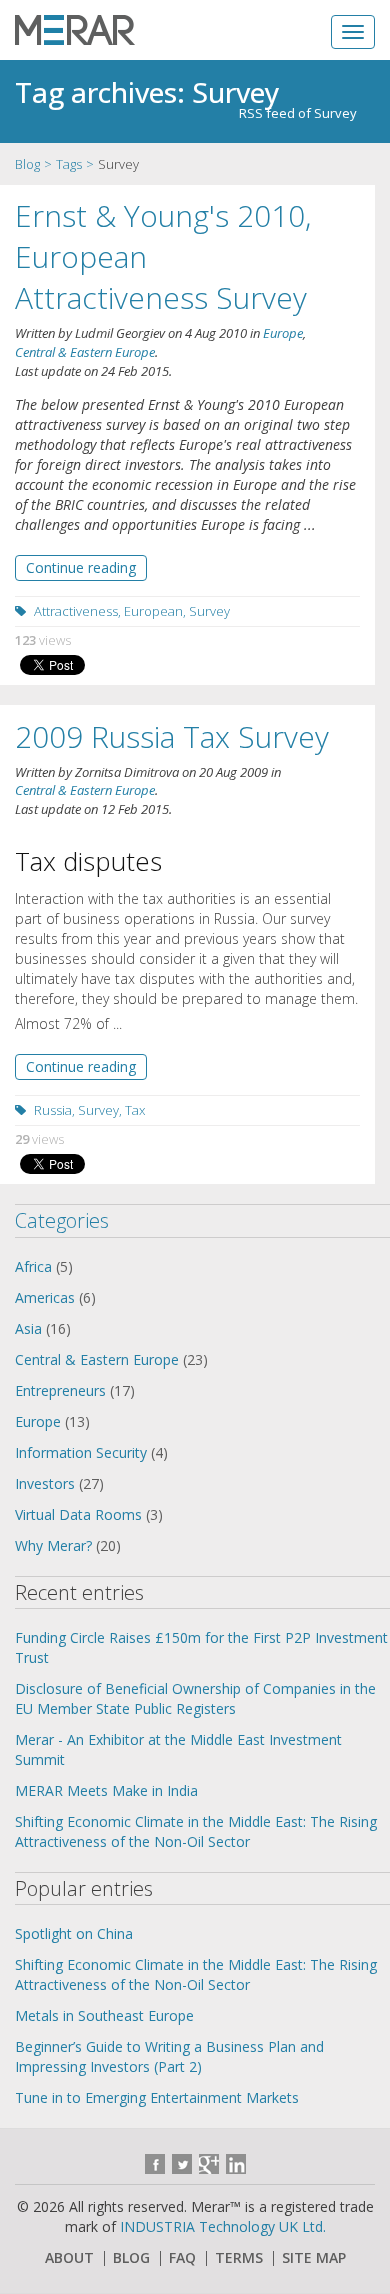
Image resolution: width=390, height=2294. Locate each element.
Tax (135, 1110)
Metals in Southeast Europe (104, 2015)
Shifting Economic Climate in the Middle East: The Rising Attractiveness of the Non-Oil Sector (196, 1831)
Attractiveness (76, 611)
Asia (28, 1328)
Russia (53, 1110)
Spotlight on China (74, 1933)
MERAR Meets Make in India (106, 1790)
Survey (209, 611)
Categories (62, 1220)
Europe (283, 333)
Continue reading (81, 567)
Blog (27, 164)
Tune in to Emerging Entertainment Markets (157, 2097)
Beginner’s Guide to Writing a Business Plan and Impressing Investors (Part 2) (169, 2056)
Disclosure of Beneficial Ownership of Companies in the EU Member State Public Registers (195, 1698)
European (153, 611)
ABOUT (69, 2258)
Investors (45, 1483)
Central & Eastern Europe (85, 352)
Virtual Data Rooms (78, 1514)
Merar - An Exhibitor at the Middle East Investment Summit (178, 1749)
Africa (33, 1266)
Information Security (81, 1452)
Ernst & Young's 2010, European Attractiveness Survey (163, 256)
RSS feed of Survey (298, 113)
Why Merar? (53, 1545)
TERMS (239, 2258)
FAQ (182, 2258)
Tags (69, 164)
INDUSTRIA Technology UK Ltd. (223, 2226)
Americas (45, 1297)
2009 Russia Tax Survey (172, 736)
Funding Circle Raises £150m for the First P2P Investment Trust (201, 1647)
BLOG (131, 2258)
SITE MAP (314, 2258)
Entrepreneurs (60, 1390)
